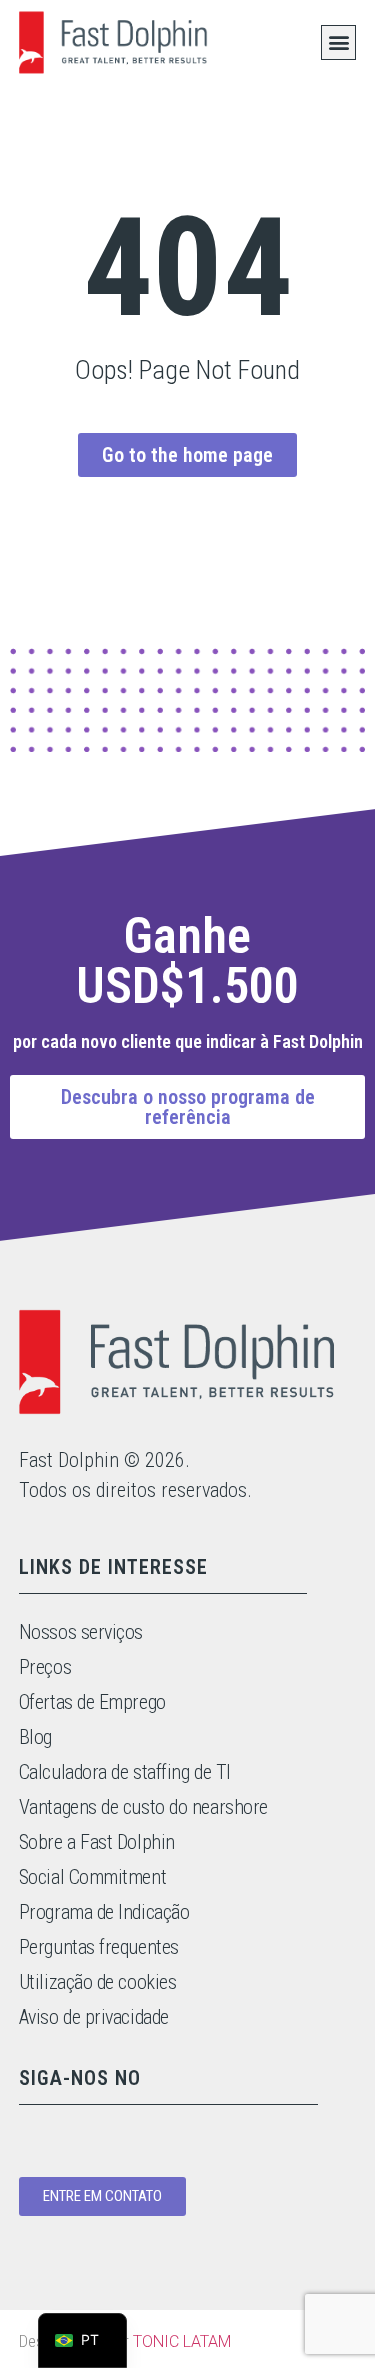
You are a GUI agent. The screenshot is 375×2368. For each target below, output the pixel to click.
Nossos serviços (81, 1632)
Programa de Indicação (104, 1912)
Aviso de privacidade (94, 2017)
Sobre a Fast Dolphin (97, 1842)
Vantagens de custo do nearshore (143, 1807)
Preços (45, 1667)
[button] (338, 42)
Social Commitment (92, 1877)
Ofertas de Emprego (92, 1702)
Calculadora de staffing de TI (125, 1772)
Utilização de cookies (98, 1982)
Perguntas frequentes (99, 1947)
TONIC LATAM (182, 2341)
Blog (35, 1737)
